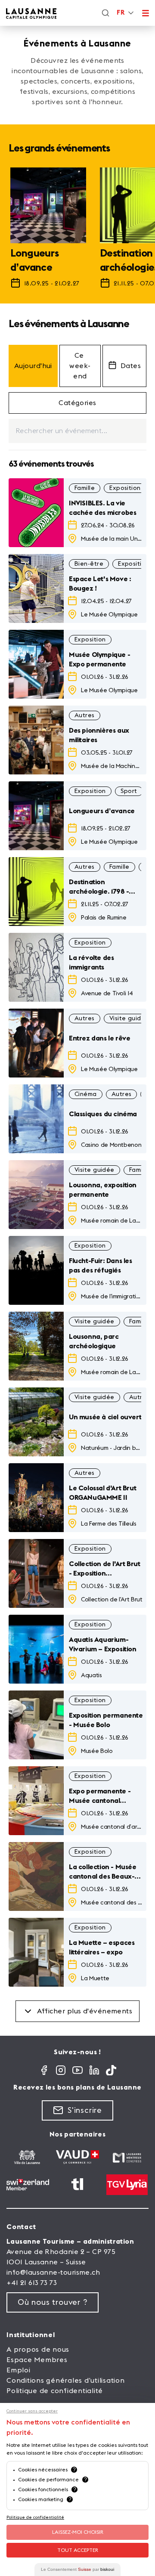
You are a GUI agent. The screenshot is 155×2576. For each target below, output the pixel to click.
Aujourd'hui (33, 366)
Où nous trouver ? (53, 2302)
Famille (85, 488)
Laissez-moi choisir (78, 2532)
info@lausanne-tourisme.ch (53, 2273)
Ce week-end (80, 366)
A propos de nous (38, 2350)
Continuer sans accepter (32, 2411)
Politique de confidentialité (55, 2391)
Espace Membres (37, 2360)
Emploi (19, 2370)
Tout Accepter (78, 2550)
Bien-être (89, 564)
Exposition (125, 488)
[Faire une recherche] (105, 13)
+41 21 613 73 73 (32, 2283)
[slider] (77, 232)
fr (121, 13)
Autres (85, 715)
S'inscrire (85, 2110)
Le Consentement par (77, 2569)
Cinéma (86, 1094)
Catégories (77, 403)
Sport (129, 791)
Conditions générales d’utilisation (66, 2381)
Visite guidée (129, 1019)
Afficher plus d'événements (85, 2011)
